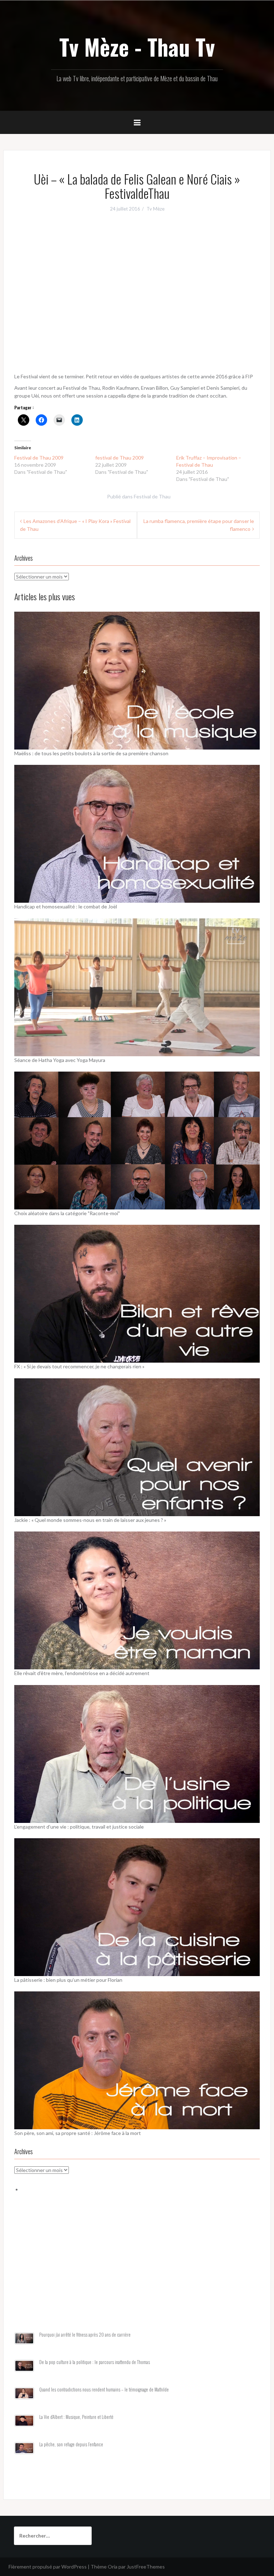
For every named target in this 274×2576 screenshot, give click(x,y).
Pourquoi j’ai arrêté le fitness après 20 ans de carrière (85, 2335)
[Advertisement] (137, 2271)
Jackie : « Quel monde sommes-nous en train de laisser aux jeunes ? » (90, 1520)
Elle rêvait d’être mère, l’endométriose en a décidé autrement (82, 1673)
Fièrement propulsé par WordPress (48, 2567)
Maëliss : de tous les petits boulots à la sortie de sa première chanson (91, 753)
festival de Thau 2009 (120, 458)
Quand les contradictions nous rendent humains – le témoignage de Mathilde (104, 2390)
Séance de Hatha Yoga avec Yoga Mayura (60, 1060)
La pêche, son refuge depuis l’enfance (71, 2444)
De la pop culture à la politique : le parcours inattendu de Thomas (95, 2362)
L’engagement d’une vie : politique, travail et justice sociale (79, 1827)
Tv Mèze (156, 209)
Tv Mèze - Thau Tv (137, 47)
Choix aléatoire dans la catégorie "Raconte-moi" (67, 1213)
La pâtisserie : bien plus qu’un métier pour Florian (68, 1980)
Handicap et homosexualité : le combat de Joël (66, 906)
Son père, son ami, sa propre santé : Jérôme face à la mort (78, 2133)
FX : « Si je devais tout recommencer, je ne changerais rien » (79, 1366)
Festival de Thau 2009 (39, 458)
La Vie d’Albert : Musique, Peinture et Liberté (76, 2417)
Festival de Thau (152, 496)
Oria (113, 2567)
